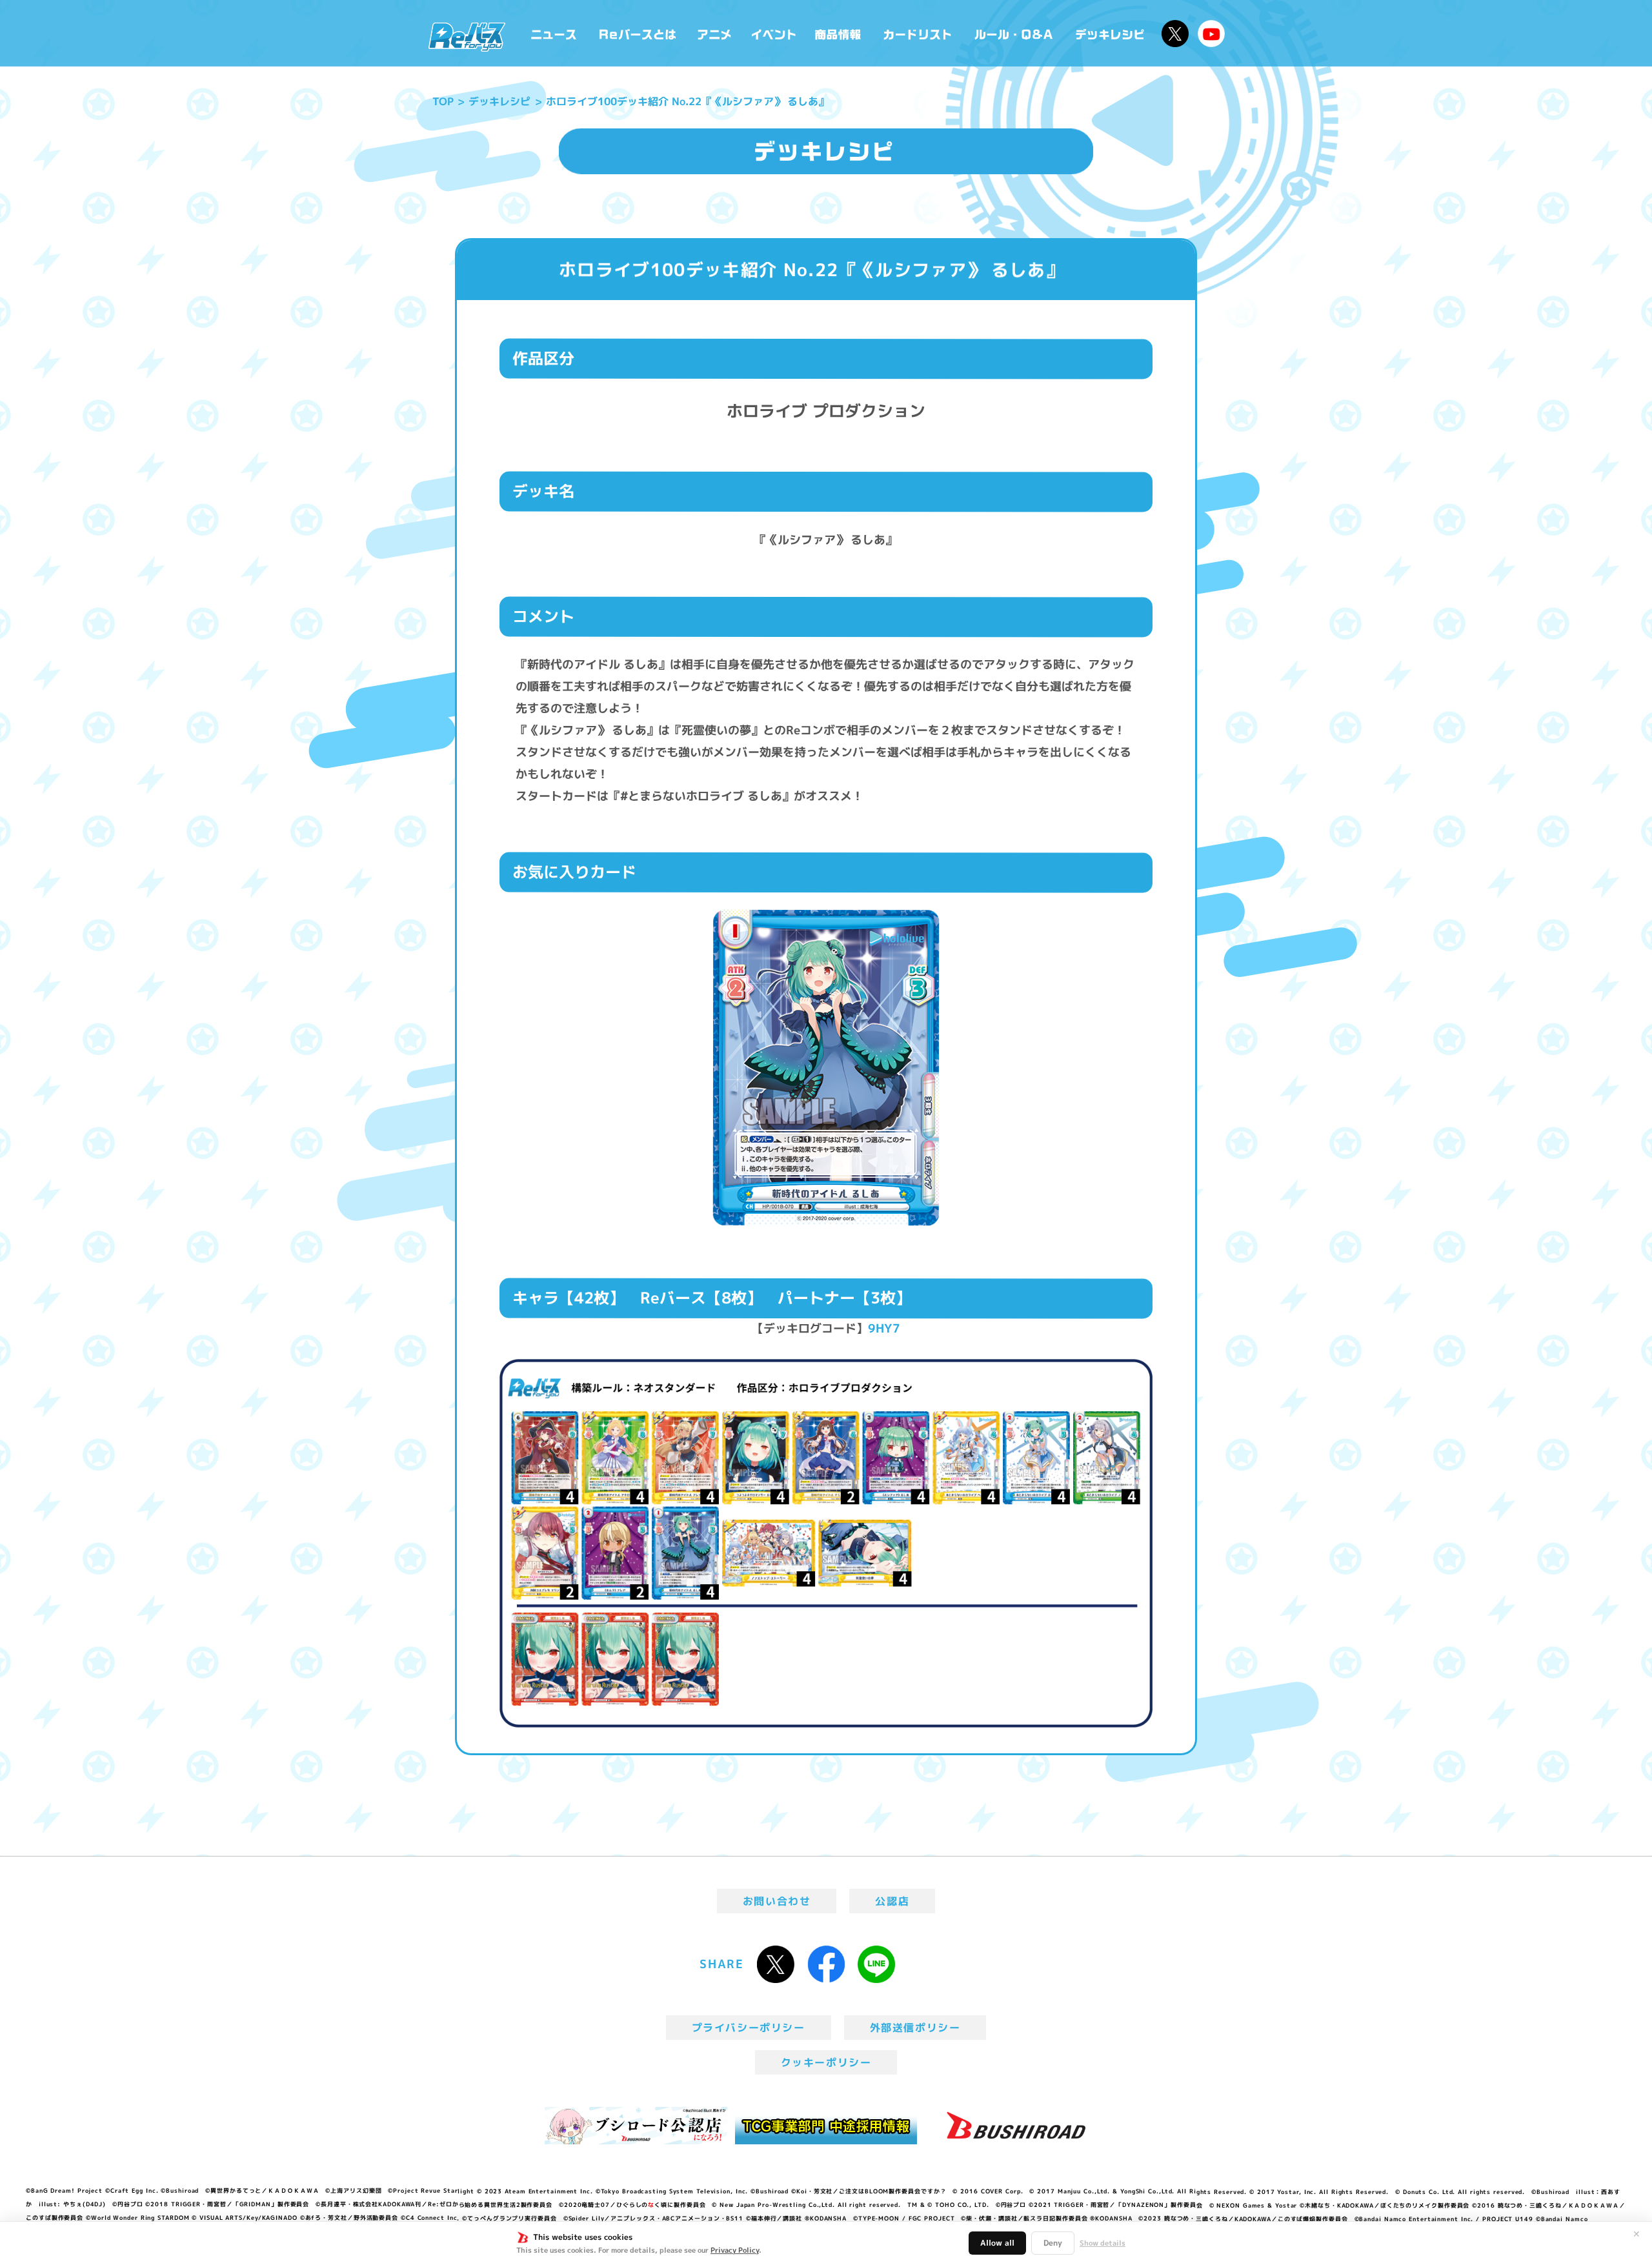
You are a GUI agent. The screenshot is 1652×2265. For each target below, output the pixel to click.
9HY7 (884, 1328)
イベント (774, 33)
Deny (1053, 2243)
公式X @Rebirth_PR (1175, 34)
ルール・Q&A (1015, 33)
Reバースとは (637, 33)
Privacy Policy (735, 2250)
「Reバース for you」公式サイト (467, 37)
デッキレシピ (1110, 33)
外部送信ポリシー (915, 2028)
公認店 (892, 1901)
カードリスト (919, 33)
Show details (1103, 2243)
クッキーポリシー (826, 2062)
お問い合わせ (777, 1901)
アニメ (715, 33)
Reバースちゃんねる (1211, 34)
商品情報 (839, 33)
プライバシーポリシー (749, 2028)
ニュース (554, 33)
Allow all (997, 2243)
